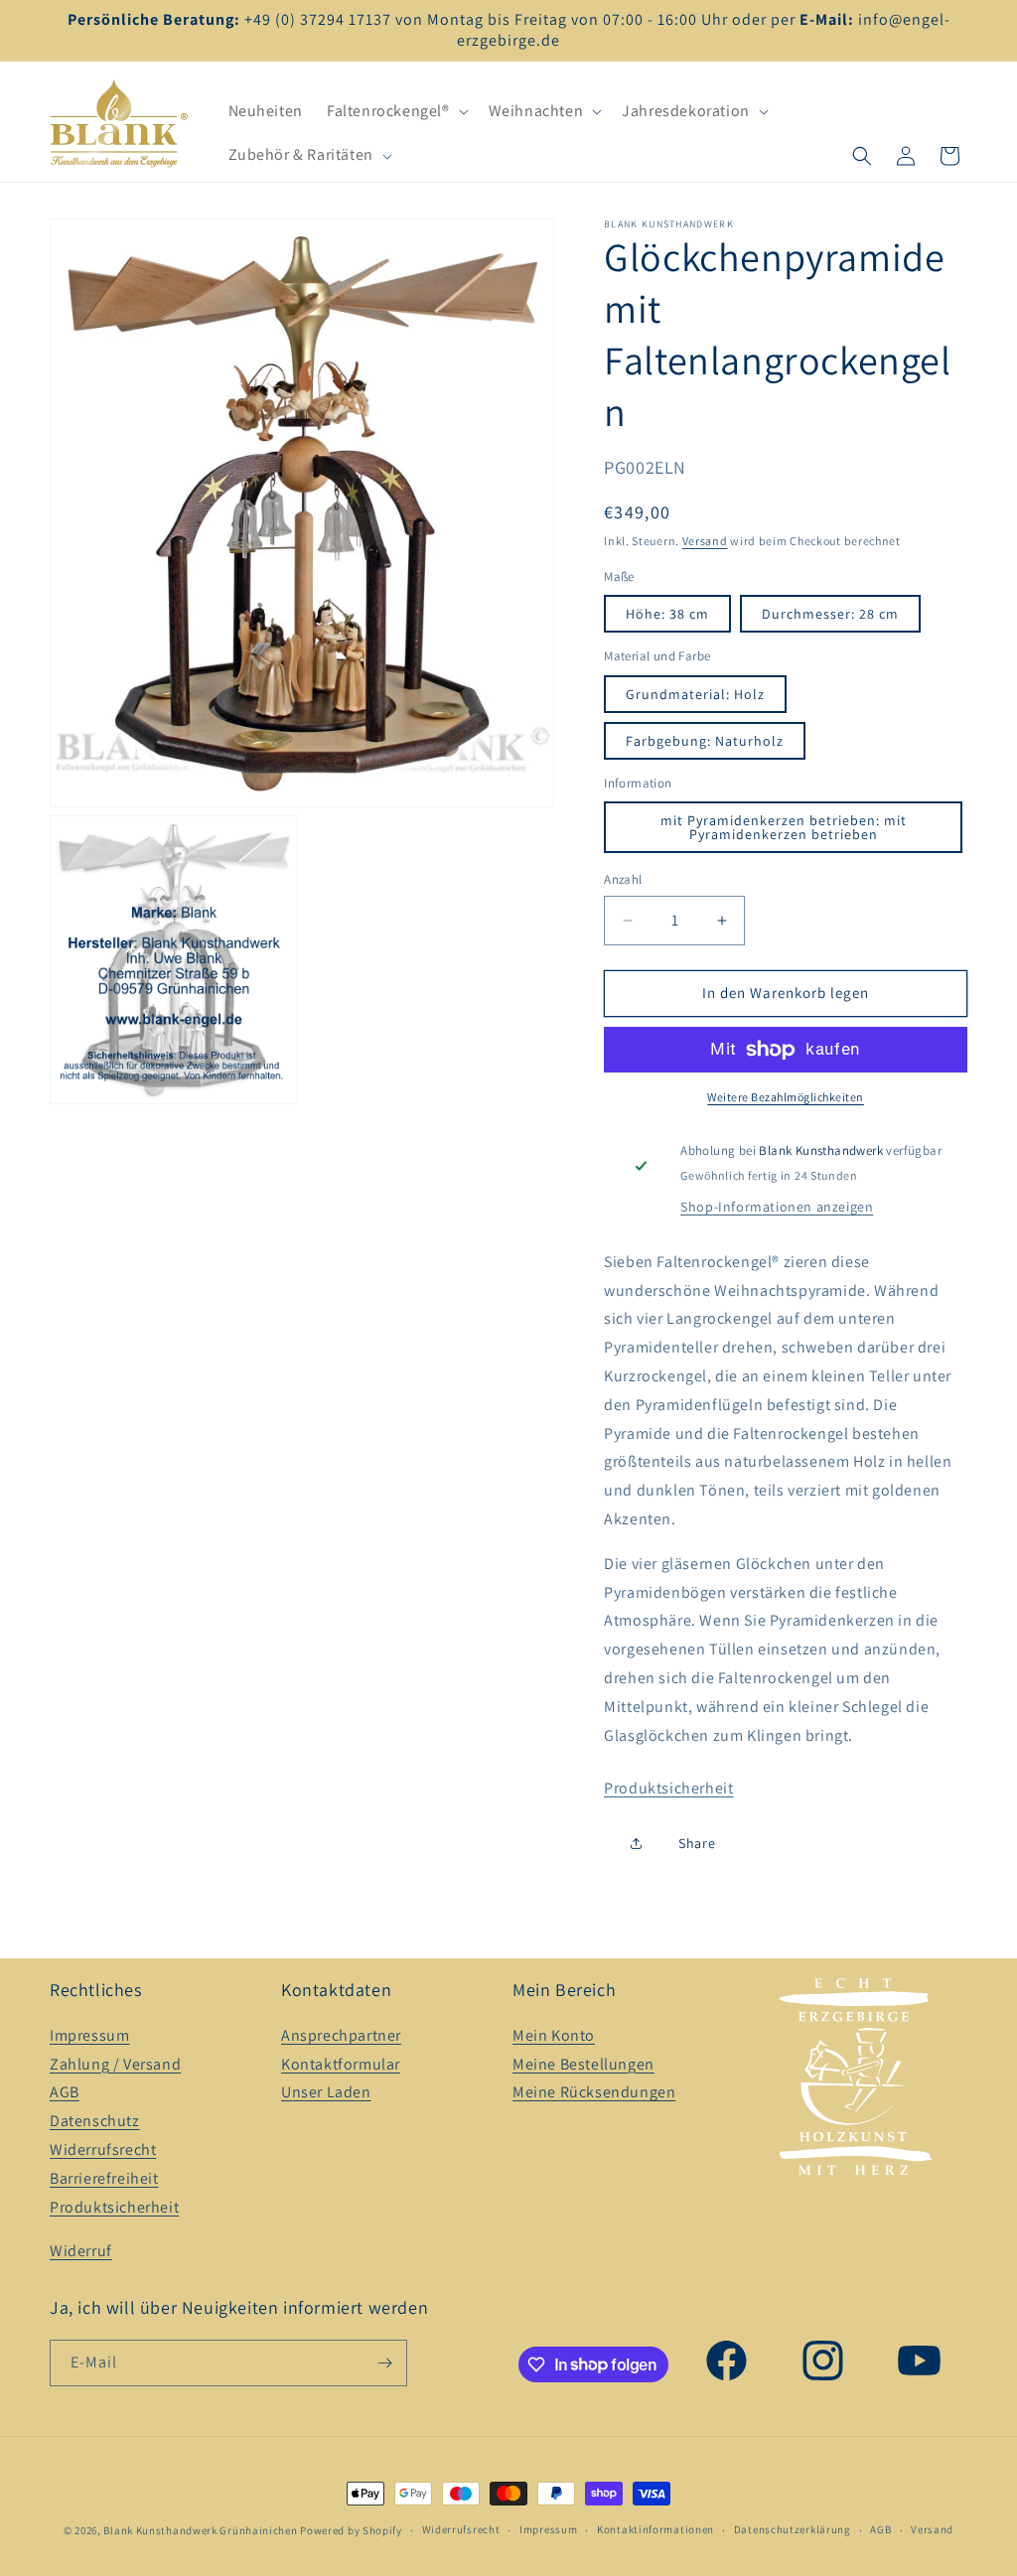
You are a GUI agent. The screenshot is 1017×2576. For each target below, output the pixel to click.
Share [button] (697, 1843)
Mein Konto (554, 2035)
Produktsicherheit (668, 1788)
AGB (65, 2092)
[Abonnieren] (384, 2363)
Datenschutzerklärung (793, 2529)
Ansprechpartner (341, 2035)
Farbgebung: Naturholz (705, 741)
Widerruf (81, 2251)
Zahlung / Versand (115, 2064)
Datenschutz (95, 2121)
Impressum (89, 2035)
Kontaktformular (341, 2064)
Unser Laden (326, 2092)
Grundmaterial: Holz (695, 694)
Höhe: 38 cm (667, 614)
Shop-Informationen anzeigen (777, 1207)
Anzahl (623, 879)
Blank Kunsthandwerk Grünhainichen (200, 2530)
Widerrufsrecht (103, 2149)
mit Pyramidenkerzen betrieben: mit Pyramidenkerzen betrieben (784, 827)
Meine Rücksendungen (594, 2092)
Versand (705, 541)
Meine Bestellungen (583, 2064)
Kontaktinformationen (655, 2529)
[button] (396, 112)
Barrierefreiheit (104, 2178)
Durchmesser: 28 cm (830, 614)
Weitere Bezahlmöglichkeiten (786, 1097)
